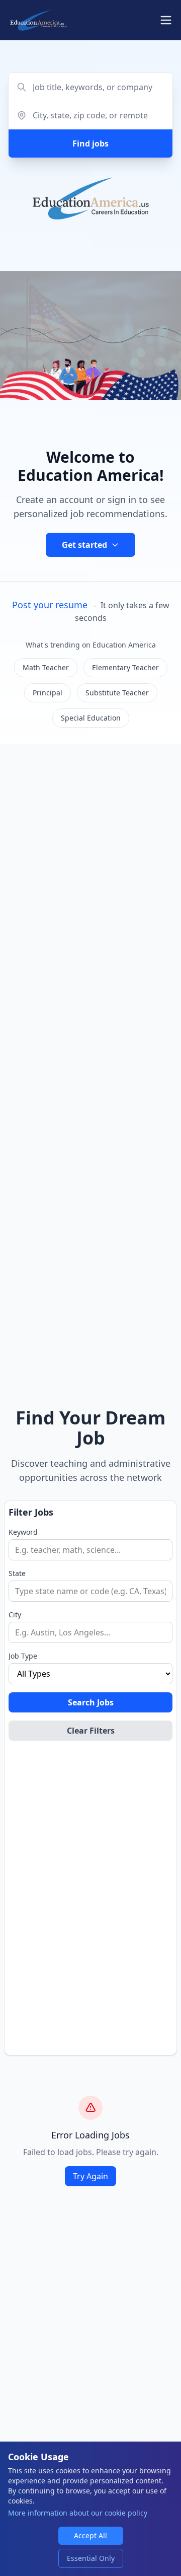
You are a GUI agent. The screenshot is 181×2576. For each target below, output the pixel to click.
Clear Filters (91, 1731)
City (15, 1615)
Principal (48, 693)
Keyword (23, 1532)
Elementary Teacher (125, 667)
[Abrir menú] (166, 20)
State (17, 1573)
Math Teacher (46, 667)
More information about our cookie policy (78, 2513)
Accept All (90, 2535)
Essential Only (91, 2558)
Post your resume (51, 605)
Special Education (91, 718)
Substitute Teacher (117, 693)
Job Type (23, 1656)
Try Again (90, 2176)
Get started (84, 545)
